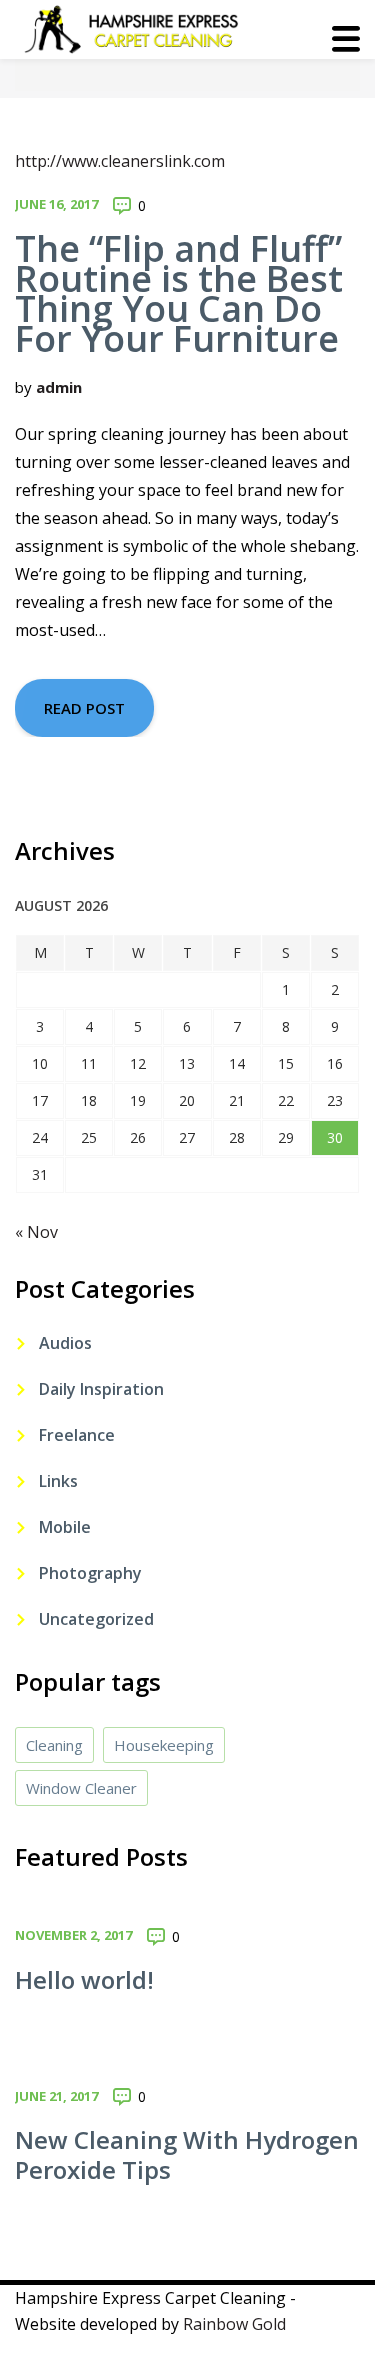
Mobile (65, 1527)
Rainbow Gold (234, 2324)
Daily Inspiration (101, 1389)
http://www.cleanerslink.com (120, 161)
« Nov (36, 1232)
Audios (65, 1343)
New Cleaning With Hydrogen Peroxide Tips (187, 2154)
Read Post (84, 708)
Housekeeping (164, 1745)
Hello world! (84, 1979)
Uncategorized (96, 1619)
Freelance (77, 1435)
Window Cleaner (81, 1788)
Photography (90, 1573)
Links (58, 1481)
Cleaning (54, 1745)
